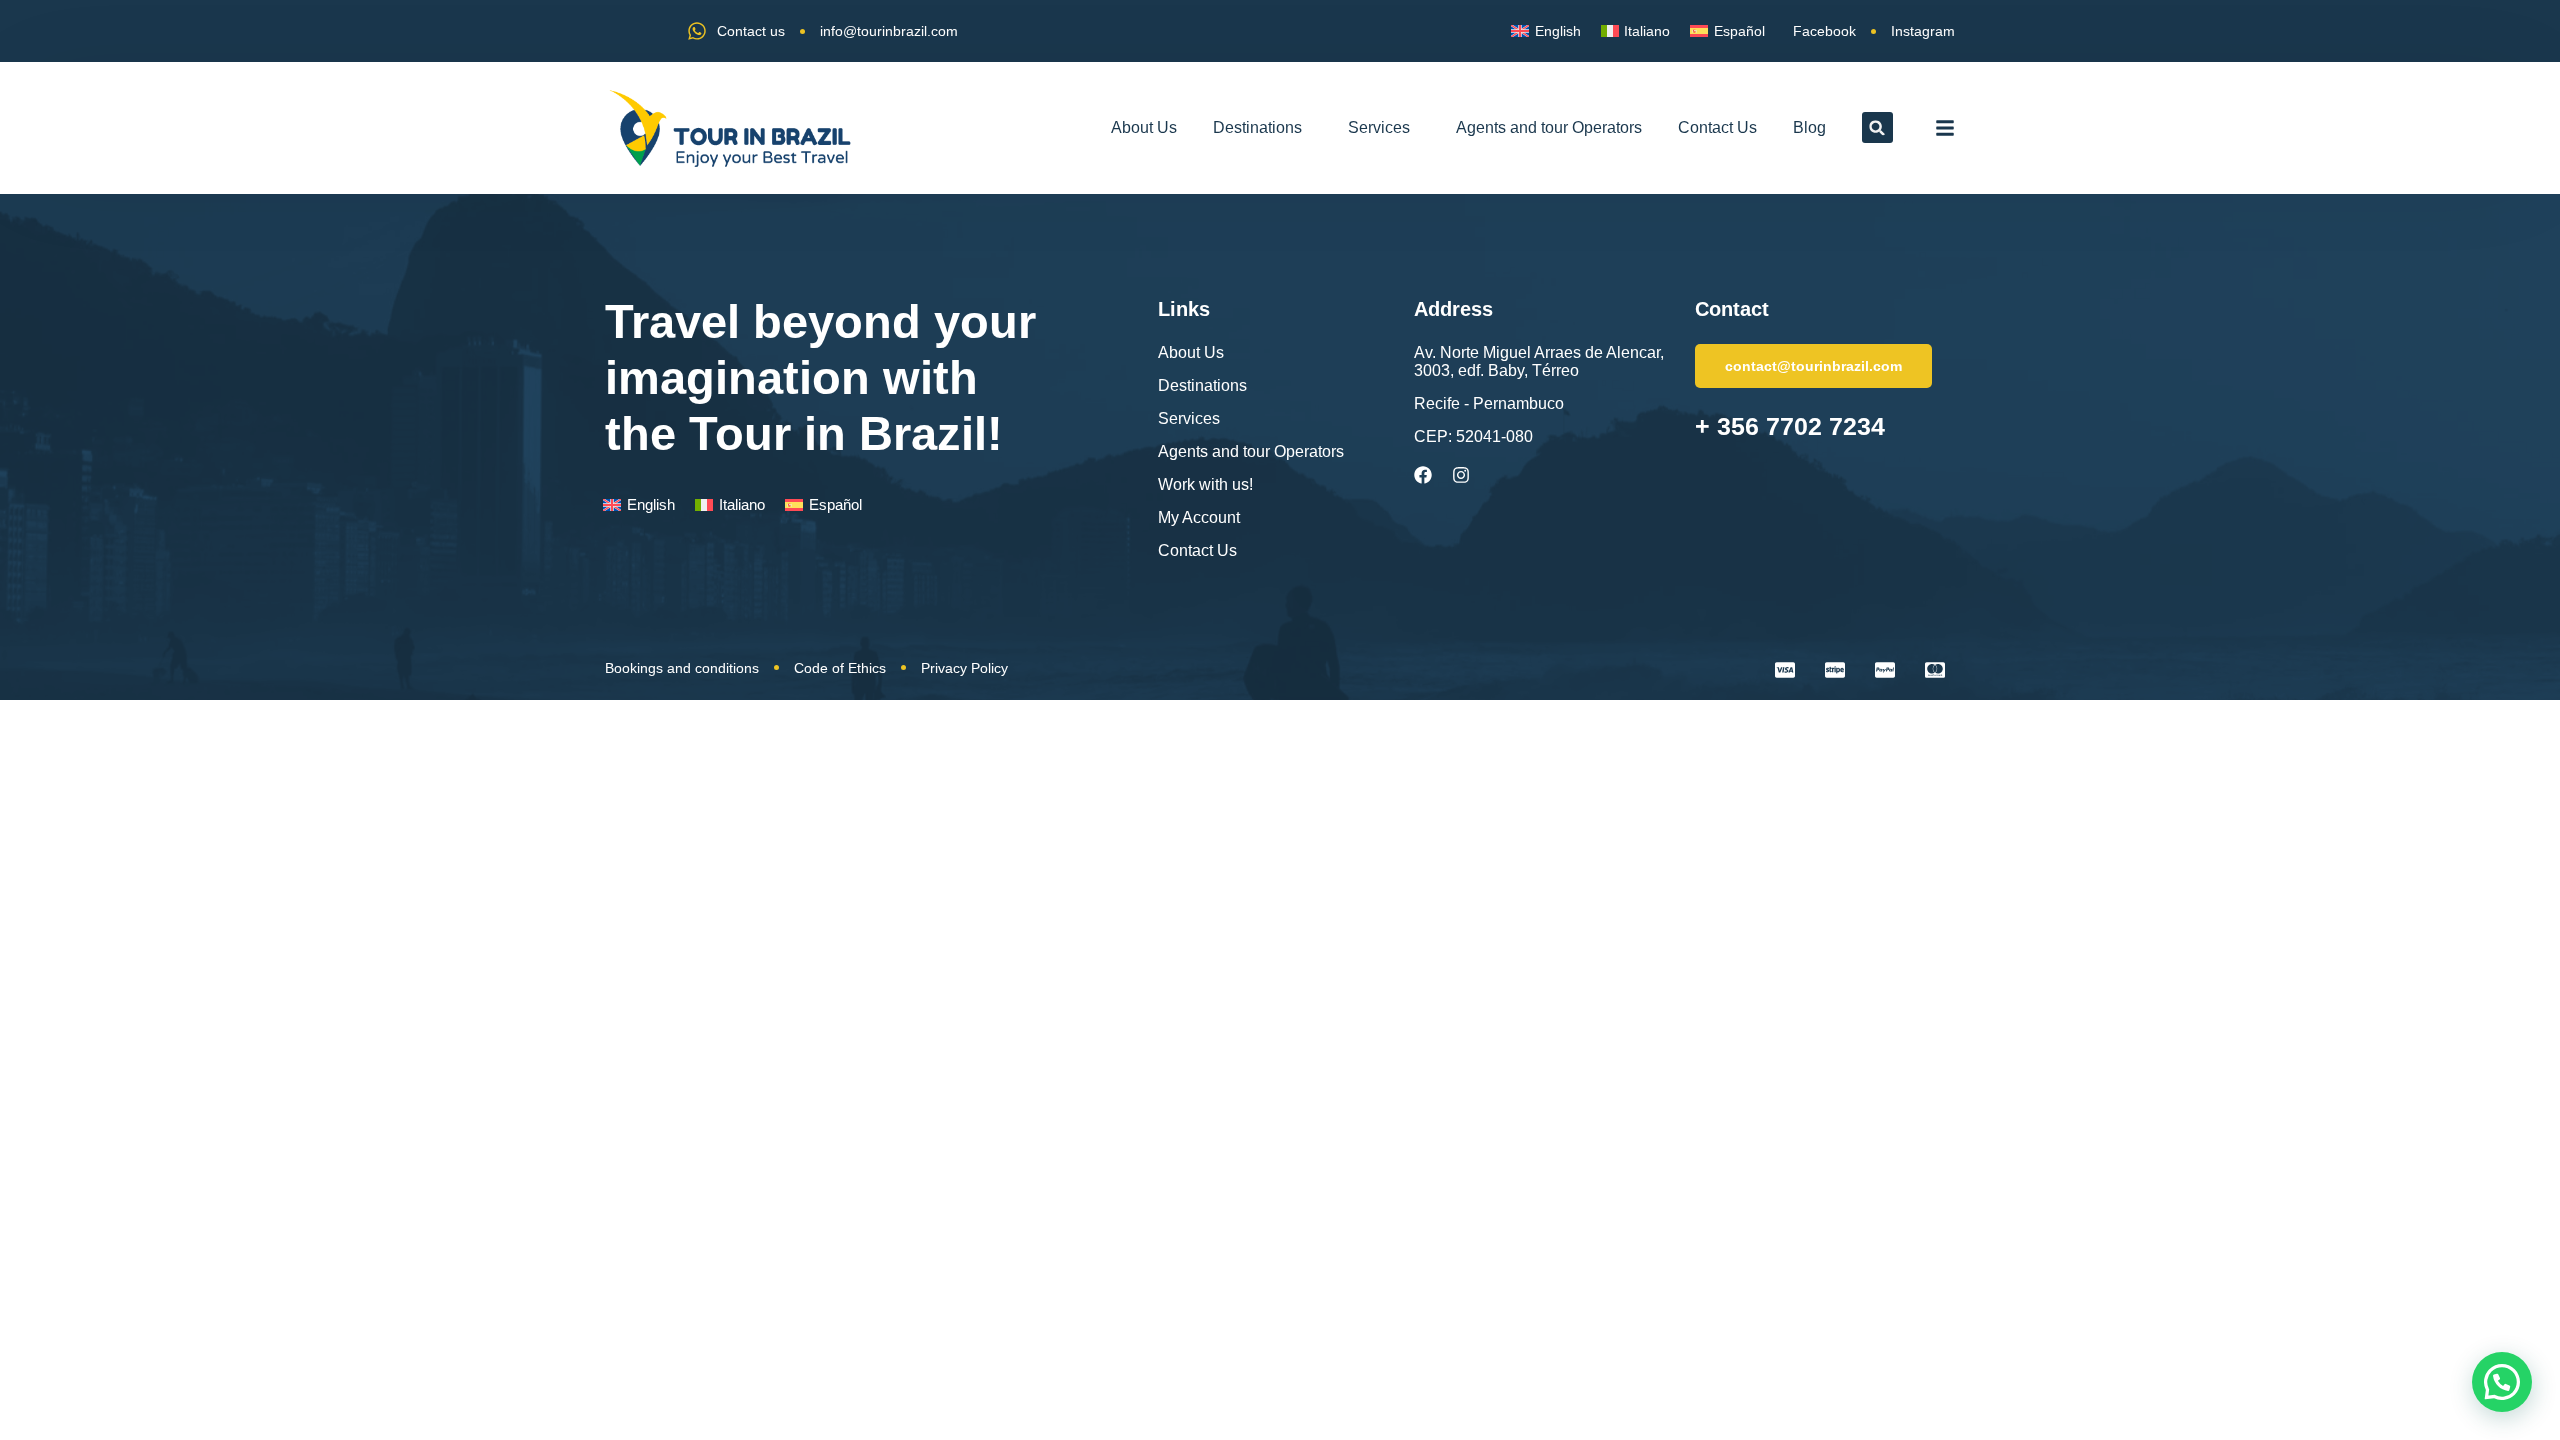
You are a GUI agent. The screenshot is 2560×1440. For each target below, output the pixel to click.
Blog (1809, 127)
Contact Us (1717, 127)
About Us (1144, 127)
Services (1379, 127)
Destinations (1257, 127)
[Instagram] (1461, 475)
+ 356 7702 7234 (1790, 426)
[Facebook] (1423, 475)
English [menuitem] (1558, 31)
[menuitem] (1546, 31)
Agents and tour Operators (1549, 127)
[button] (1877, 127)
